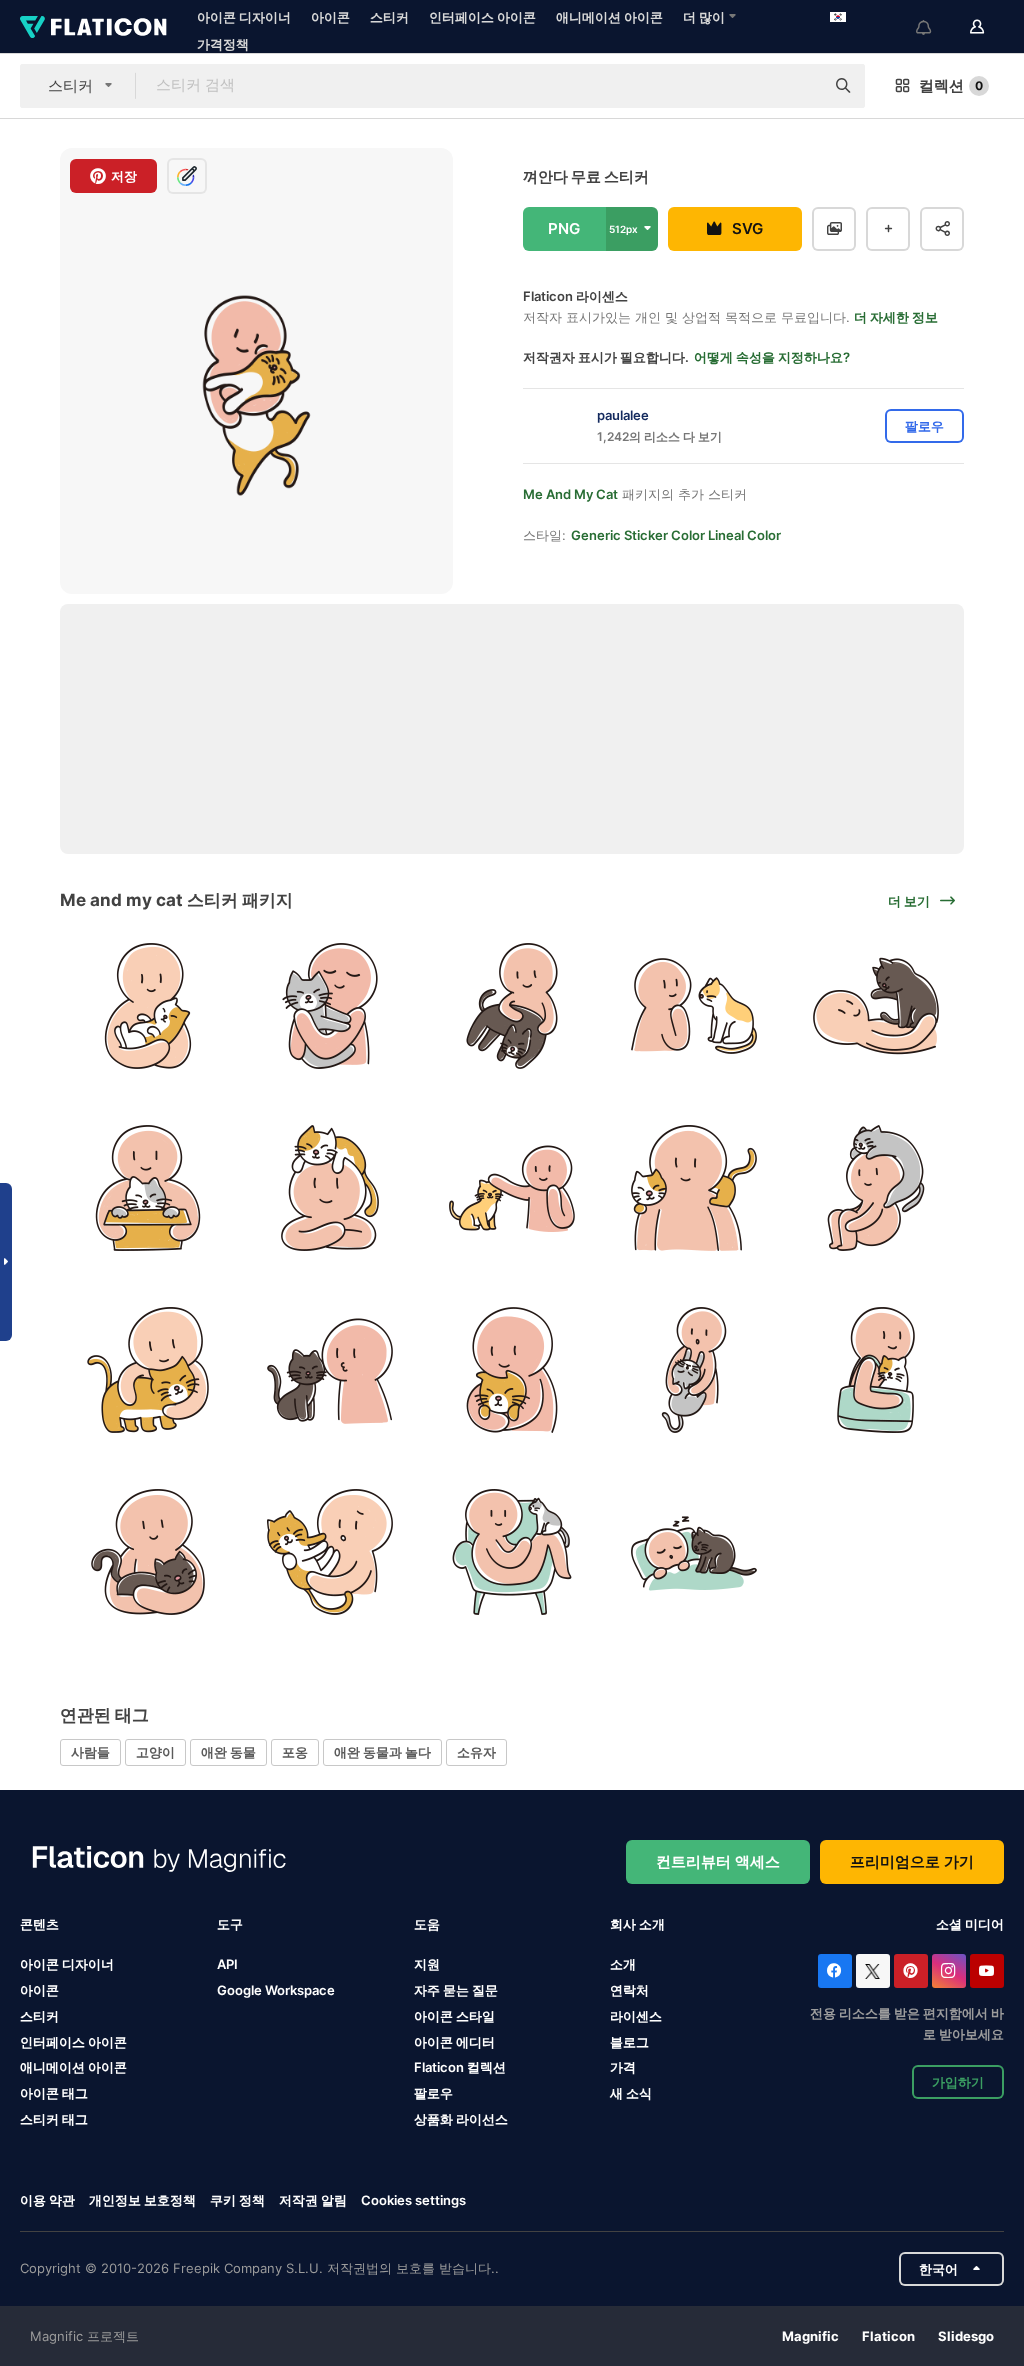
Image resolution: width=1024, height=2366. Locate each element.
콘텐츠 (39, 1924)
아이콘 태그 (54, 2093)
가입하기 (958, 2082)
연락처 (629, 1990)
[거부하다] (330, 1551)
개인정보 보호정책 (142, 2200)
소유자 (476, 1752)
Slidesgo (966, 2336)
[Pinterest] (911, 1971)
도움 (427, 1924)
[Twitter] (873, 1971)
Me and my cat (570, 494)
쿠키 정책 (237, 2200)
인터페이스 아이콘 (482, 17)
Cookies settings (413, 2200)
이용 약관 (47, 2200)
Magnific (810, 2336)
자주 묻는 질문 (456, 1990)
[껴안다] (148, 1006)
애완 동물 (228, 1752)
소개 (623, 1964)
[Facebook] (835, 1971)
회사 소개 (637, 1924)
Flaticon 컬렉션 (460, 2067)
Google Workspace (276, 1990)
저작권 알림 (313, 2200)
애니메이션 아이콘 (609, 17)
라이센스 (636, 2016)
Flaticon (888, 2336)
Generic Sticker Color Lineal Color (676, 535)
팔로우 (433, 2093)
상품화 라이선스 (461, 2119)
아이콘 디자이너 (244, 17)
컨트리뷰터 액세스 (718, 1861)
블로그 (629, 2042)
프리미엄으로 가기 (912, 1861)
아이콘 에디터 (454, 2042)
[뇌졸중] (512, 1188)
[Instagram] (949, 1971)
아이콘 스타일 (454, 2016)
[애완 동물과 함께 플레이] (512, 1006)
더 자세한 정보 (896, 317)
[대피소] (148, 1188)
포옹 (295, 1752)
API (227, 1964)
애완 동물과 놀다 (382, 1752)
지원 (427, 1964)
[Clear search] (799, 86)
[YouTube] (987, 1971)
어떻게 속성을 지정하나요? (772, 357)
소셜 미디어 (970, 1924)
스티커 (389, 17)
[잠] (693, 1551)
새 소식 (631, 2093)
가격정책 (223, 44)
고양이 (155, 1752)
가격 (623, 2067)
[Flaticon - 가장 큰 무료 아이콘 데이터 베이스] (93, 27)
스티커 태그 (54, 2119)
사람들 (90, 1752)
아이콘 (330, 17)
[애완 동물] (330, 1188)
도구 (230, 1924)
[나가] (875, 1370)
